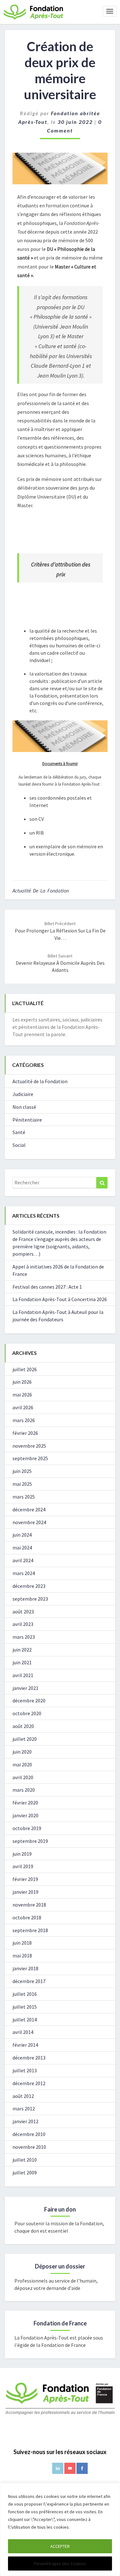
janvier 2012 (25, 2121)
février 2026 (25, 1433)
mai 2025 (22, 1484)
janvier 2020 (25, 1815)
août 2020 (23, 1726)
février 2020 (25, 1803)
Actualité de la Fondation (41, 891)
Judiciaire (23, 1094)
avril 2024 (23, 1560)
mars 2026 (24, 1420)
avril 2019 (23, 1866)
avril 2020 (23, 1777)
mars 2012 (24, 2108)
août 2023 (23, 1612)
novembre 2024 (29, 1522)
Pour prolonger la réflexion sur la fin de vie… (60, 931)
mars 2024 (24, 1573)
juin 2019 (22, 1854)
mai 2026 (22, 1395)
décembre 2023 (29, 1586)
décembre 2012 (29, 2083)
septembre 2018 (30, 1930)
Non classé (24, 1107)
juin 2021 (22, 1662)
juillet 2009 (25, 2172)
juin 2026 (22, 1382)
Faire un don (60, 2209)
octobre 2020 (27, 1713)
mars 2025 (24, 1497)
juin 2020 (22, 1752)
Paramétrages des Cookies (60, 2564)
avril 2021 (23, 1675)
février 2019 (25, 1879)
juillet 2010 (25, 2160)
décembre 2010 (29, 2134)
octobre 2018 (27, 1917)
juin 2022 (22, 1650)
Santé (19, 1132)
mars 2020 (24, 1790)
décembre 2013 (29, 2058)
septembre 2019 (30, 1841)
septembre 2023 (30, 1599)
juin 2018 (22, 1943)
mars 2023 (24, 1637)
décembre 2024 (29, 1509)
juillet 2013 (25, 2070)
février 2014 (25, 2045)
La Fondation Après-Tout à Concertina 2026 (60, 1299)
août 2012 (23, 2096)
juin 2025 (22, 1471)
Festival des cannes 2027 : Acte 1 (47, 1287)
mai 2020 (22, 1764)
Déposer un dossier (60, 2266)
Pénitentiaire (27, 1120)
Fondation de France (60, 2323)
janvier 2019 (25, 1892)
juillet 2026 (25, 1369)
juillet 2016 (25, 1994)
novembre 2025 (29, 1446)
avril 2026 (23, 1407)
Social (19, 1145)
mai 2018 (22, 1956)
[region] (60, 2529)
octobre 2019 (27, 1828)
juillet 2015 (25, 2007)
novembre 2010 (29, 2147)
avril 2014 (23, 2032)
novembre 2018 (29, 1905)
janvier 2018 (25, 1968)
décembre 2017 (29, 1981)
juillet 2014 (25, 2020)
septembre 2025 (30, 1458)
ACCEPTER (60, 2546)
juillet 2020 (25, 1739)
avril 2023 (23, 1624)
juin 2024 (22, 1535)
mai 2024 (22, 1548)
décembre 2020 (29, 1700)
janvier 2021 (25, 1688)
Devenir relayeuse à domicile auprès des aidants (60, 963)
